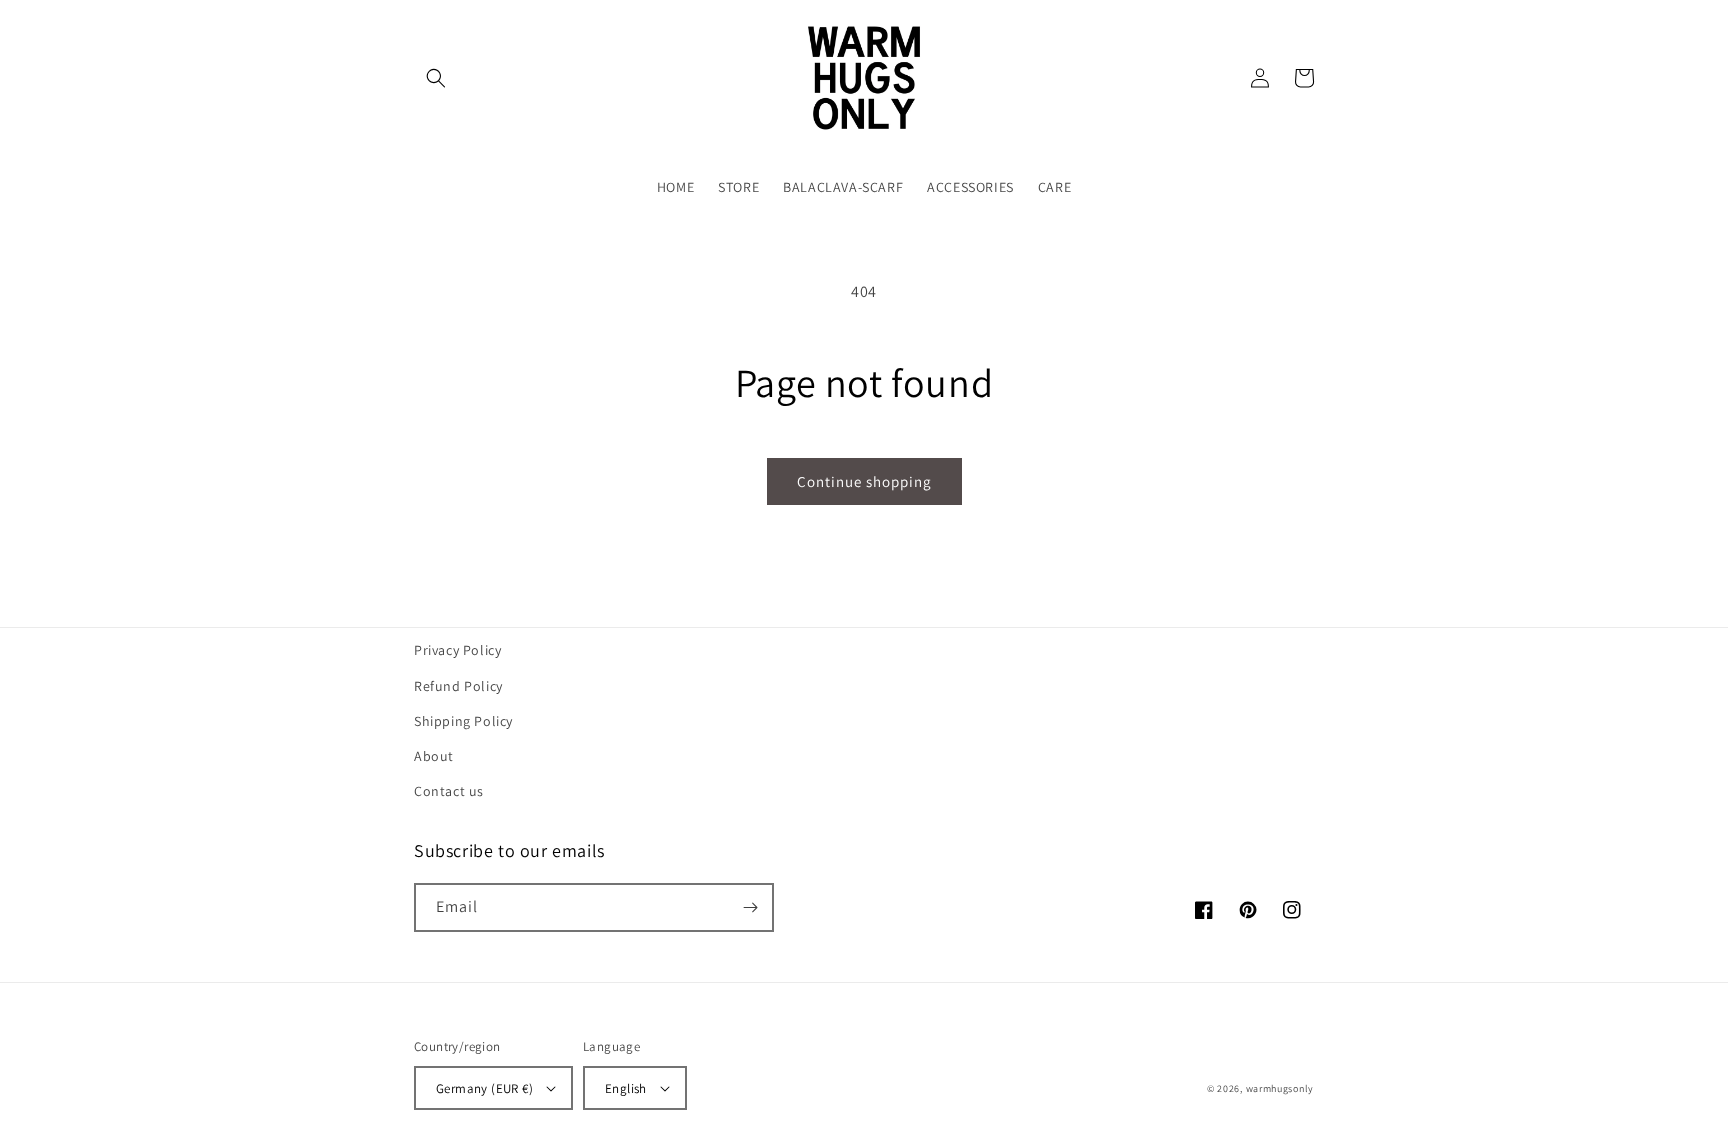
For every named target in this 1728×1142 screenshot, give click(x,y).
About (434, 756)
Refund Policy (458, 686)
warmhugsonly (1280, 1088)
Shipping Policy (463, 721)
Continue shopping (864, 481)
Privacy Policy (457, 650)
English (626, 1088)
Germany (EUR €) (484, 1088)
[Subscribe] (750, 907)
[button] (436, 78)
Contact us (449, 791)
